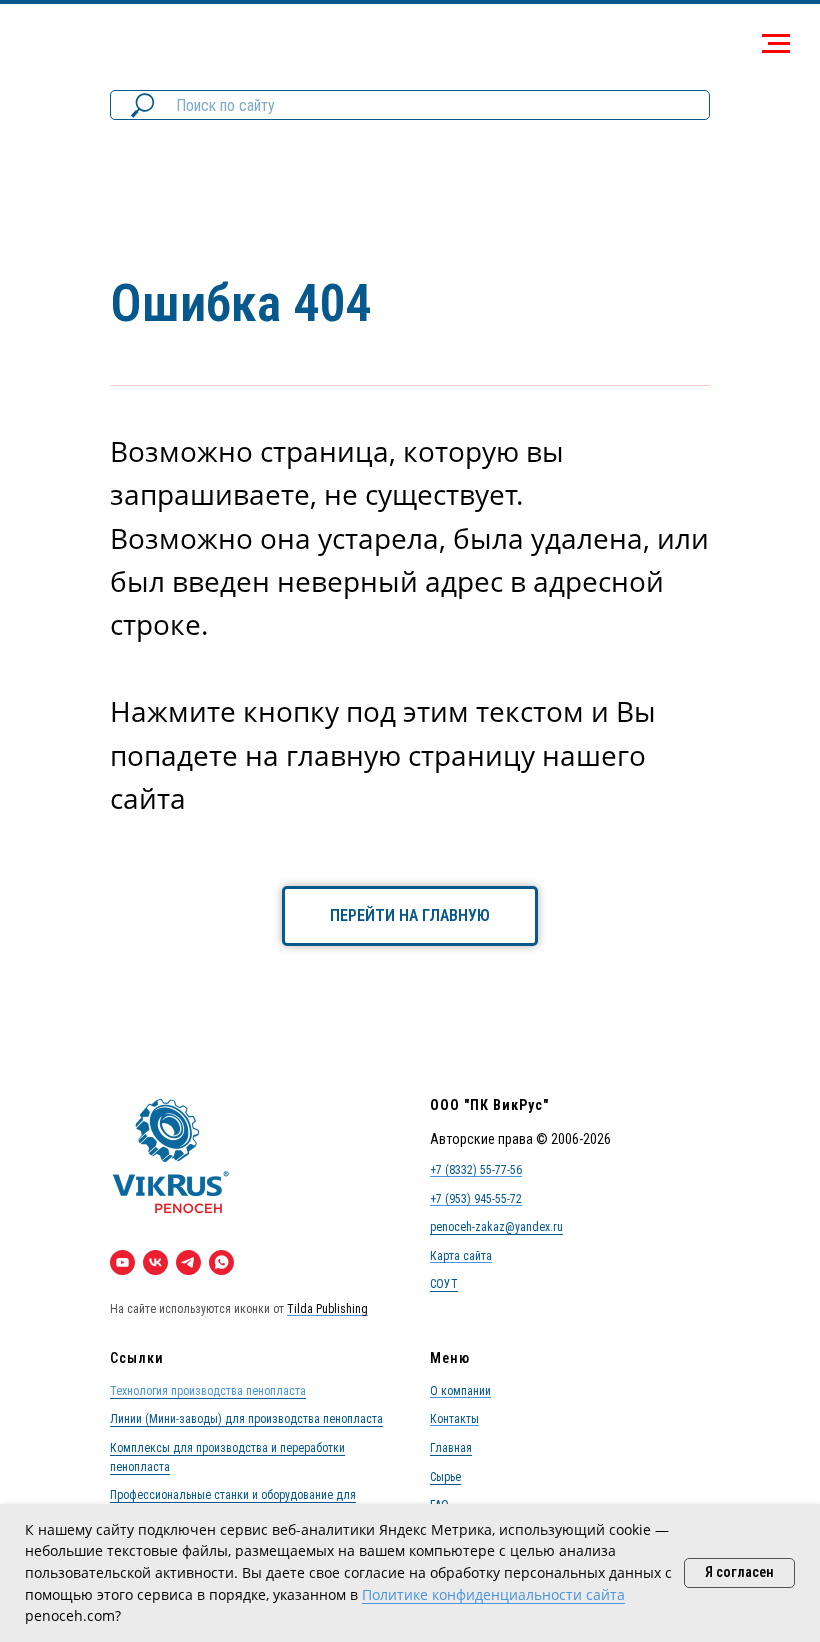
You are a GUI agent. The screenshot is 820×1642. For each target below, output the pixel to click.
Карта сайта (461, 1256)
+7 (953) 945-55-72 (476, 1199)
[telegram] (188, 1262)
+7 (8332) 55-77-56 (476, 1170)
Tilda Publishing (327, 1309)
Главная (451, 1448)
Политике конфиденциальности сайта (493, 1594)
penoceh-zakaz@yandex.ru (496, 1227)
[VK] (155, 1262)
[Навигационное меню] (776, 44)
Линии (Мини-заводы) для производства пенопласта (246, 1419)
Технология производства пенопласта (208, 1391)
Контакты (454, 1419)
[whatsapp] (221, 1262)
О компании (460, 1391)
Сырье (445, 1477)
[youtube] (122, 1262)
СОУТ (444, 1284)
